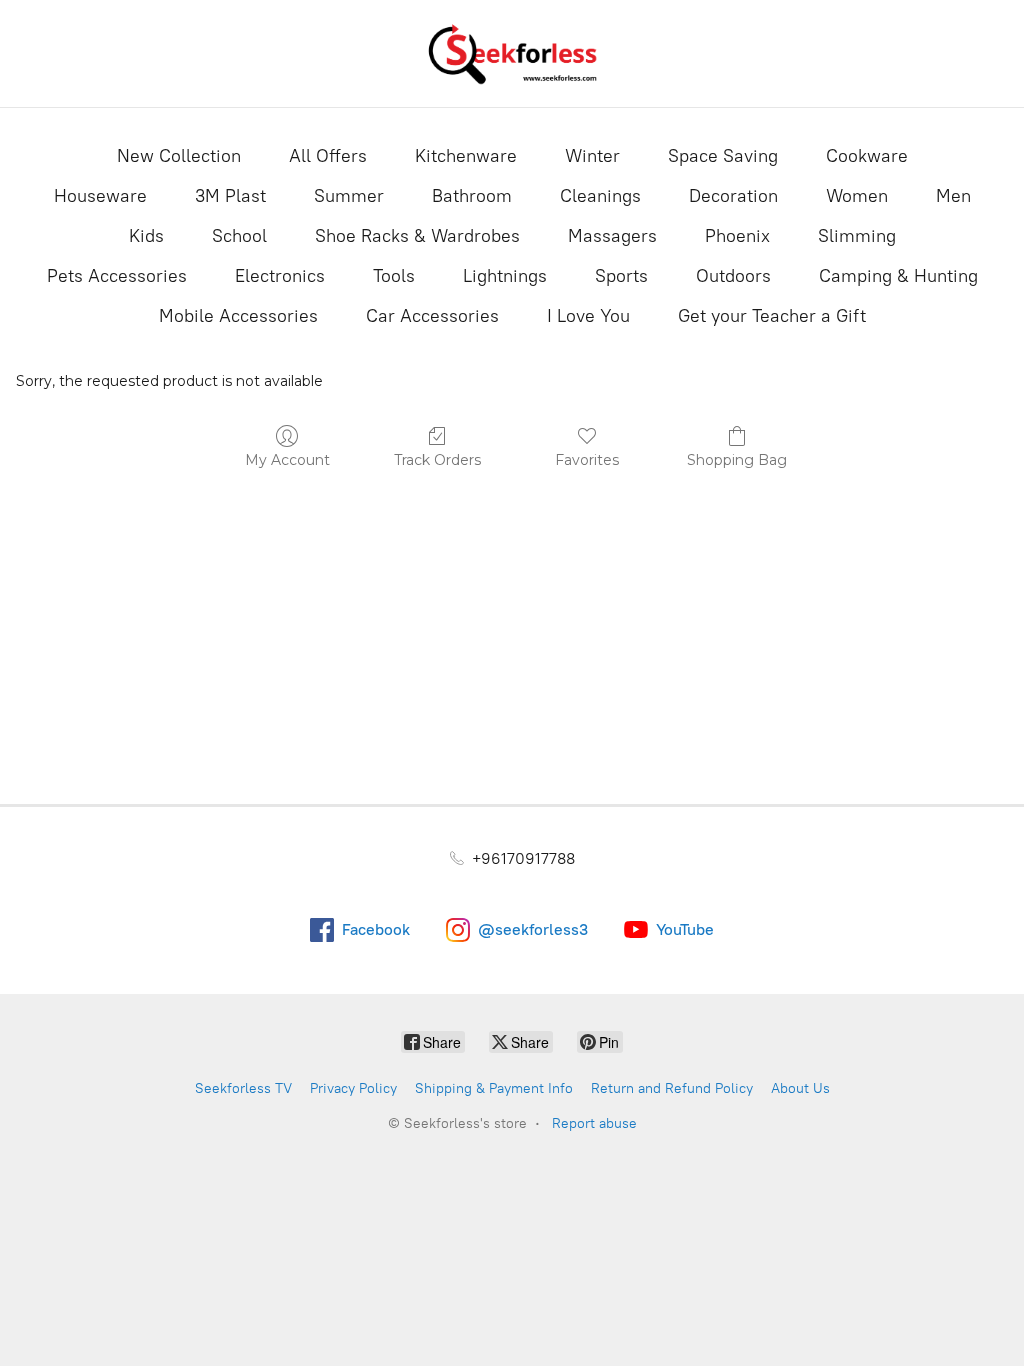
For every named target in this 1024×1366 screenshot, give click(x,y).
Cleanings (600, 196)
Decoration (733, 196)
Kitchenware (466, 156)
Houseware (100, 196)
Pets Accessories (117, 276)
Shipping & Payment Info (494, 1088)
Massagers (612, 236)
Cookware (867, 156)
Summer (349, 196)
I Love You (588, 316)
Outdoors (733, 276)
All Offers (328, 156)
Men (953, 196)
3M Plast (230, 196)
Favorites (587, 460)
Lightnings (505, 276)
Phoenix (737, 236)
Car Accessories (432, 316)
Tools (394, 276)
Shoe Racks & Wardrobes (417, 236)
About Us (800, 1088)
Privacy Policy (353, 1088)
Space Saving (723, 156)
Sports (621, 276)
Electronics (280, 276)
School (239, 236)
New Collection (179, 156)
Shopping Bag (737, 460)
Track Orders (437, 460)
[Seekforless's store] (512, 53)
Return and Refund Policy (672, 1088)
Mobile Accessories (238, 316)
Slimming (857, 236)
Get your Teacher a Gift (772, 316)
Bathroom (472, 196)
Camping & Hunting (898, 276)
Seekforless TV (243, 1088)
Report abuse (594, 1123)
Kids (146, 236)
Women (857, 196)
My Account (287, 460)
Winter (592, 156)
